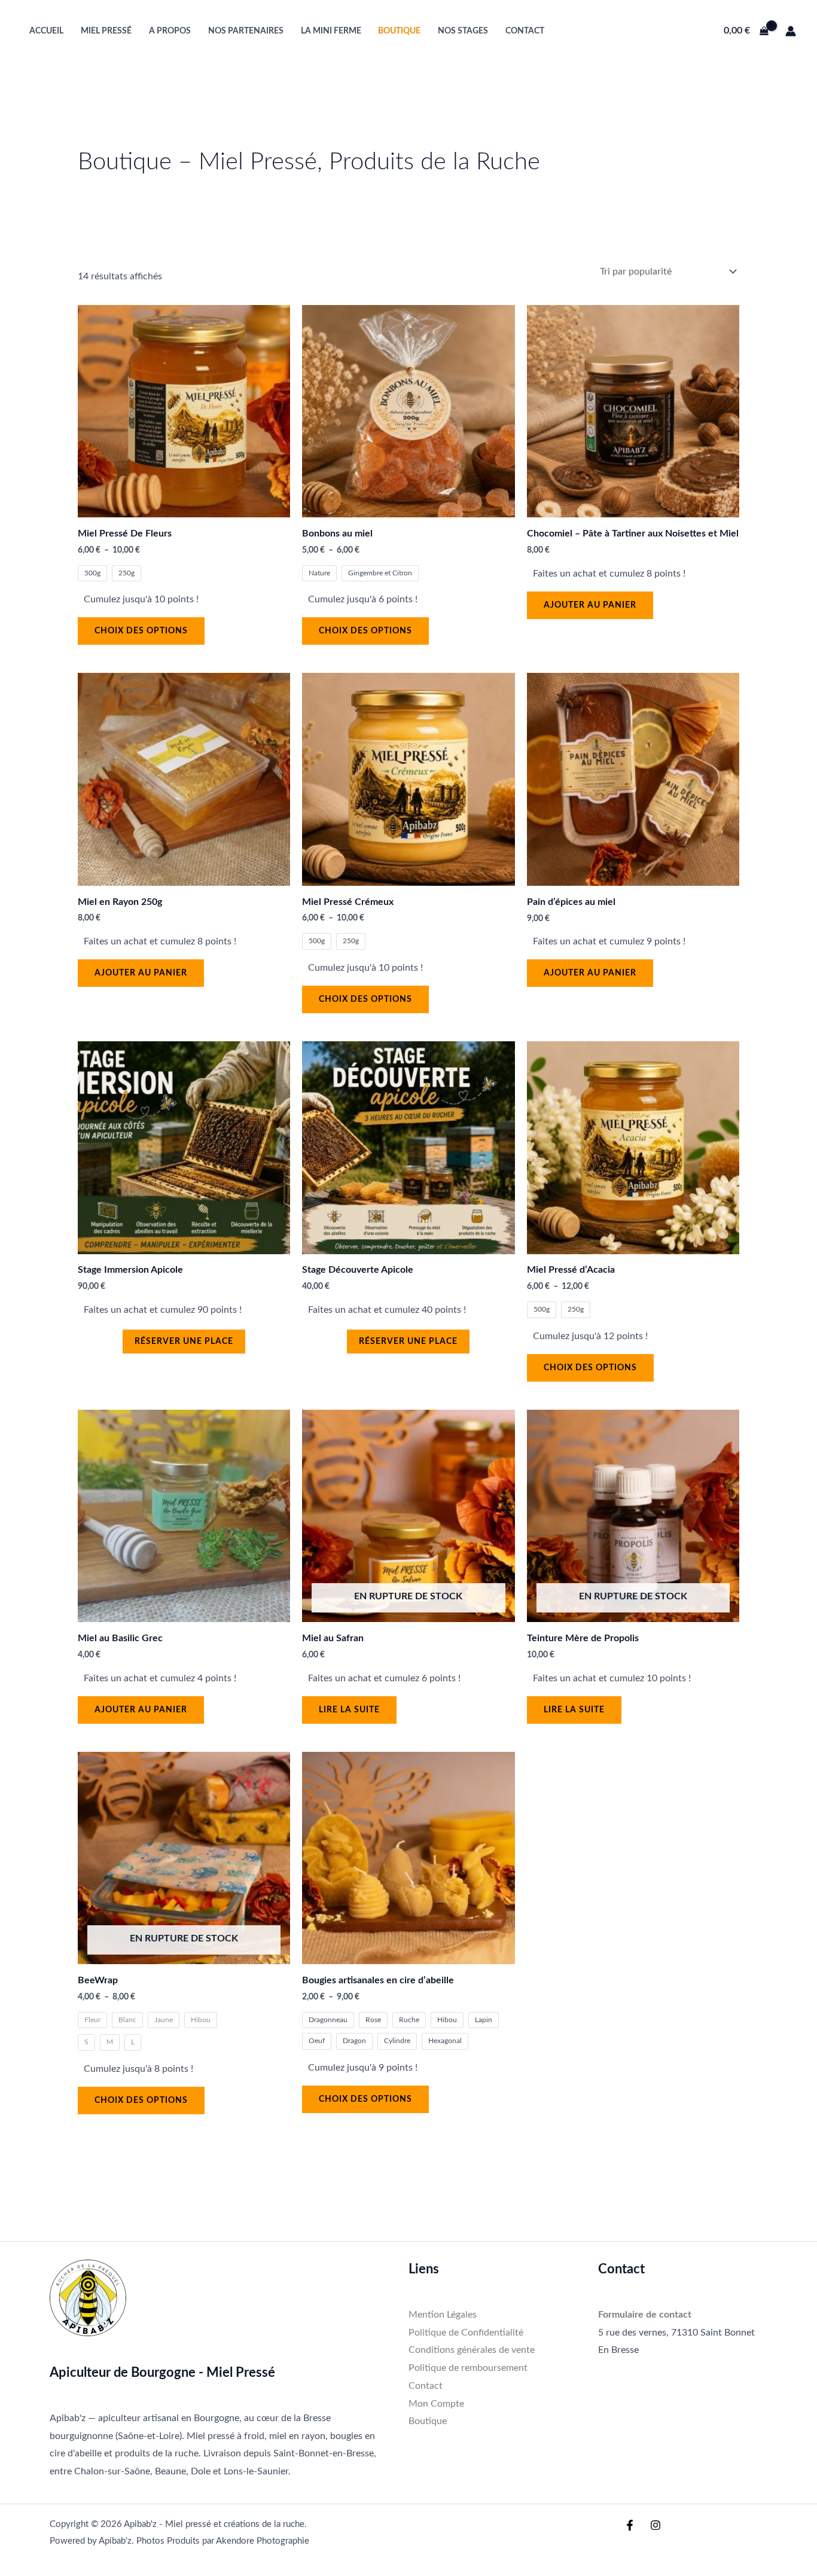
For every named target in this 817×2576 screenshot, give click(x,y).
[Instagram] (656, 2525)
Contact (525, 31)
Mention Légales (443, 2315)
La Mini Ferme (331, 31)
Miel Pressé (106, 31)
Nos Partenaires (246, 31)
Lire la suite (349, 1710)
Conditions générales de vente (472, 2350)
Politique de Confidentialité (466, 2333)
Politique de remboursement (468, 2368)
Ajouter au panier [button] (590, 605)
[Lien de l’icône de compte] (791, 31)
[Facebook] (630, 2525)
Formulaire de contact (645, 2315)
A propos (170, 31)
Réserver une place (184, 1342)
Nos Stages (463, 31)
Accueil (46, 31)
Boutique (399, 31)
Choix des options (141, 631)
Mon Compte (436, 2404)
